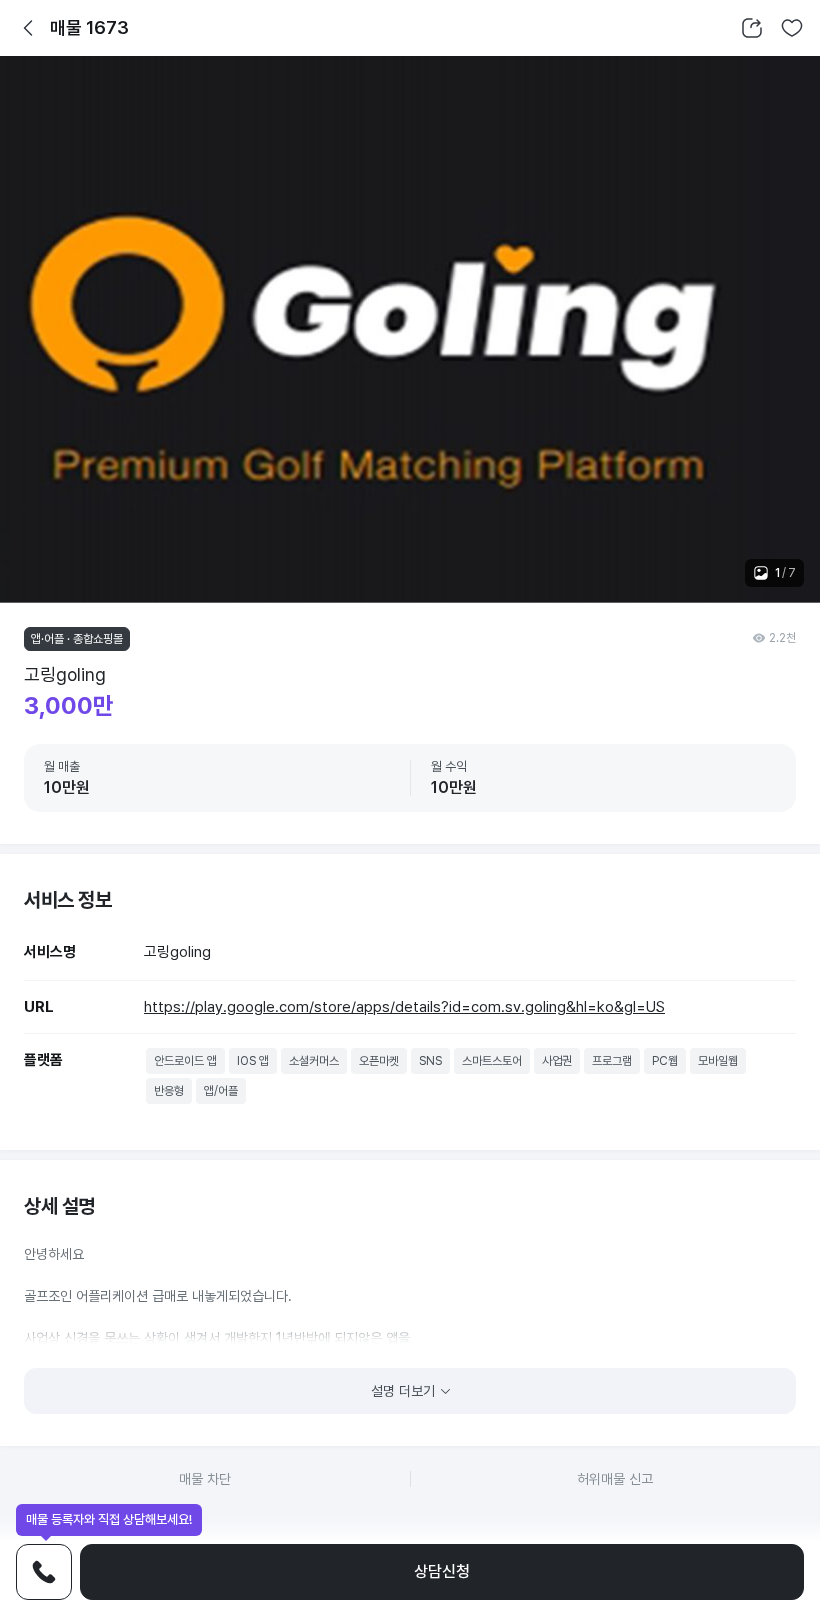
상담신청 (442, 1571)
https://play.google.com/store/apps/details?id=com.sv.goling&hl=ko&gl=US (404, 1007)
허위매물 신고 (615, 1479)
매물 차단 (205, 1479)
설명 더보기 (403, 1391)
